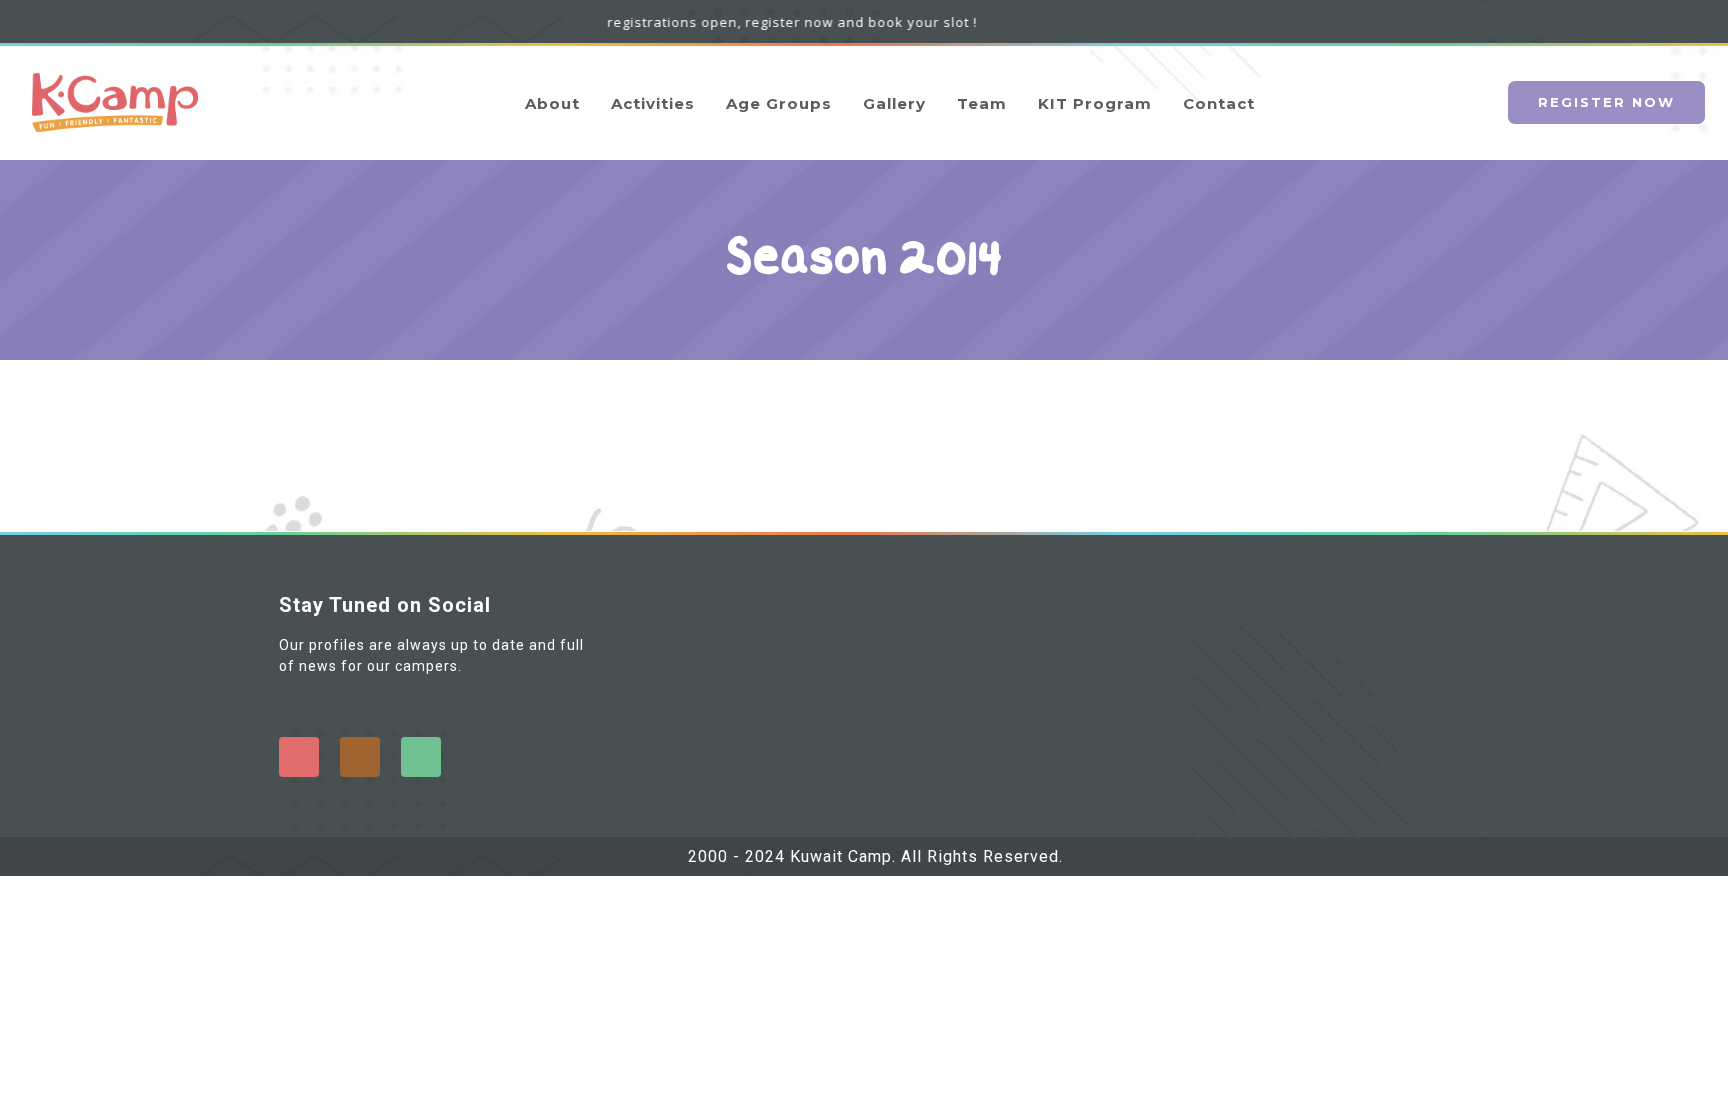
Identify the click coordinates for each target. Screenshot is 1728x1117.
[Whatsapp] (421, 757)
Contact (1219, 103)
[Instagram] (360, 757)
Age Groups (779, 103)
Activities (653, 103)
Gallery (894, 103)
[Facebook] (299, 757)
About (552, 103)
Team (982, 103)
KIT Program (1095, 103)
